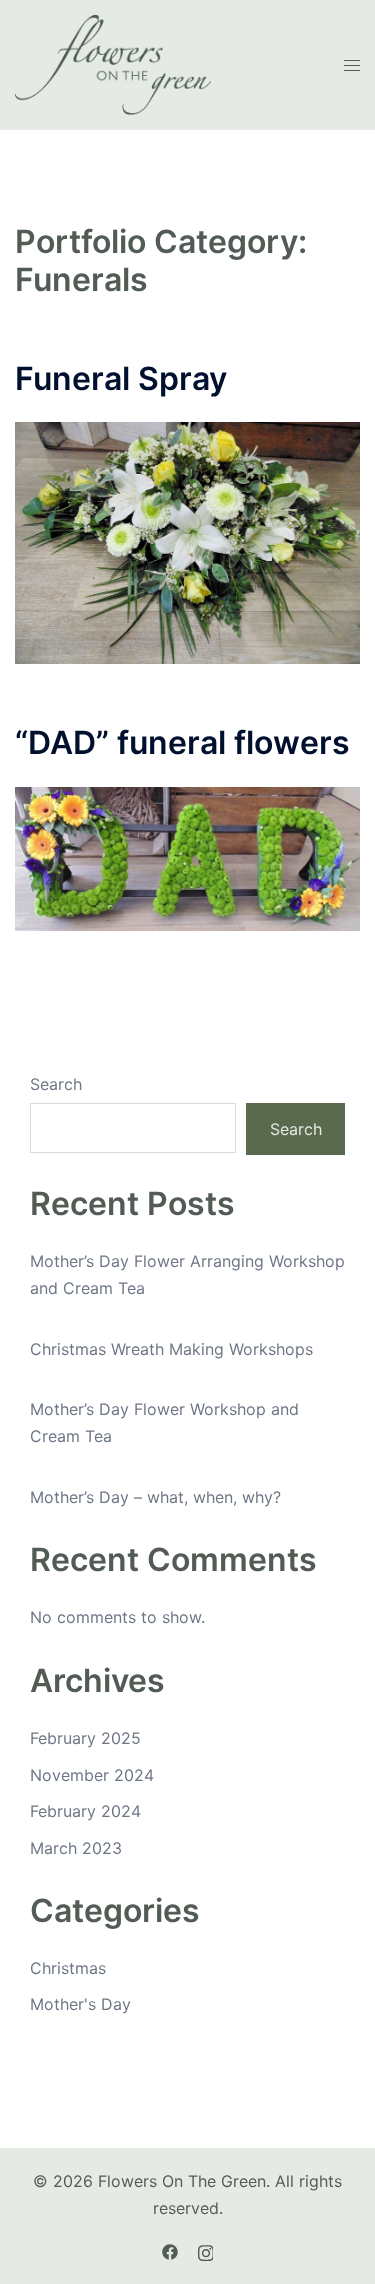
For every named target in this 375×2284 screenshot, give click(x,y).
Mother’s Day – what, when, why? (155, 1497)
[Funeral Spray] (187, 542)
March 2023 (76, 1848)
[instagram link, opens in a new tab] (206, 2250)
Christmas (68, 1968)
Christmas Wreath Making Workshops (171, 1349)
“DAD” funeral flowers (182, 742)
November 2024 (92, 1775)
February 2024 (85, 1811)
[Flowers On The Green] (113, 63)
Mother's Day (80, 2004)
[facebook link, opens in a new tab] (170, 2250)
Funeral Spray (121, 378)
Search (56, 1084)
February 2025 (85, 1738)
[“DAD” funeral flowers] (187, 857)
